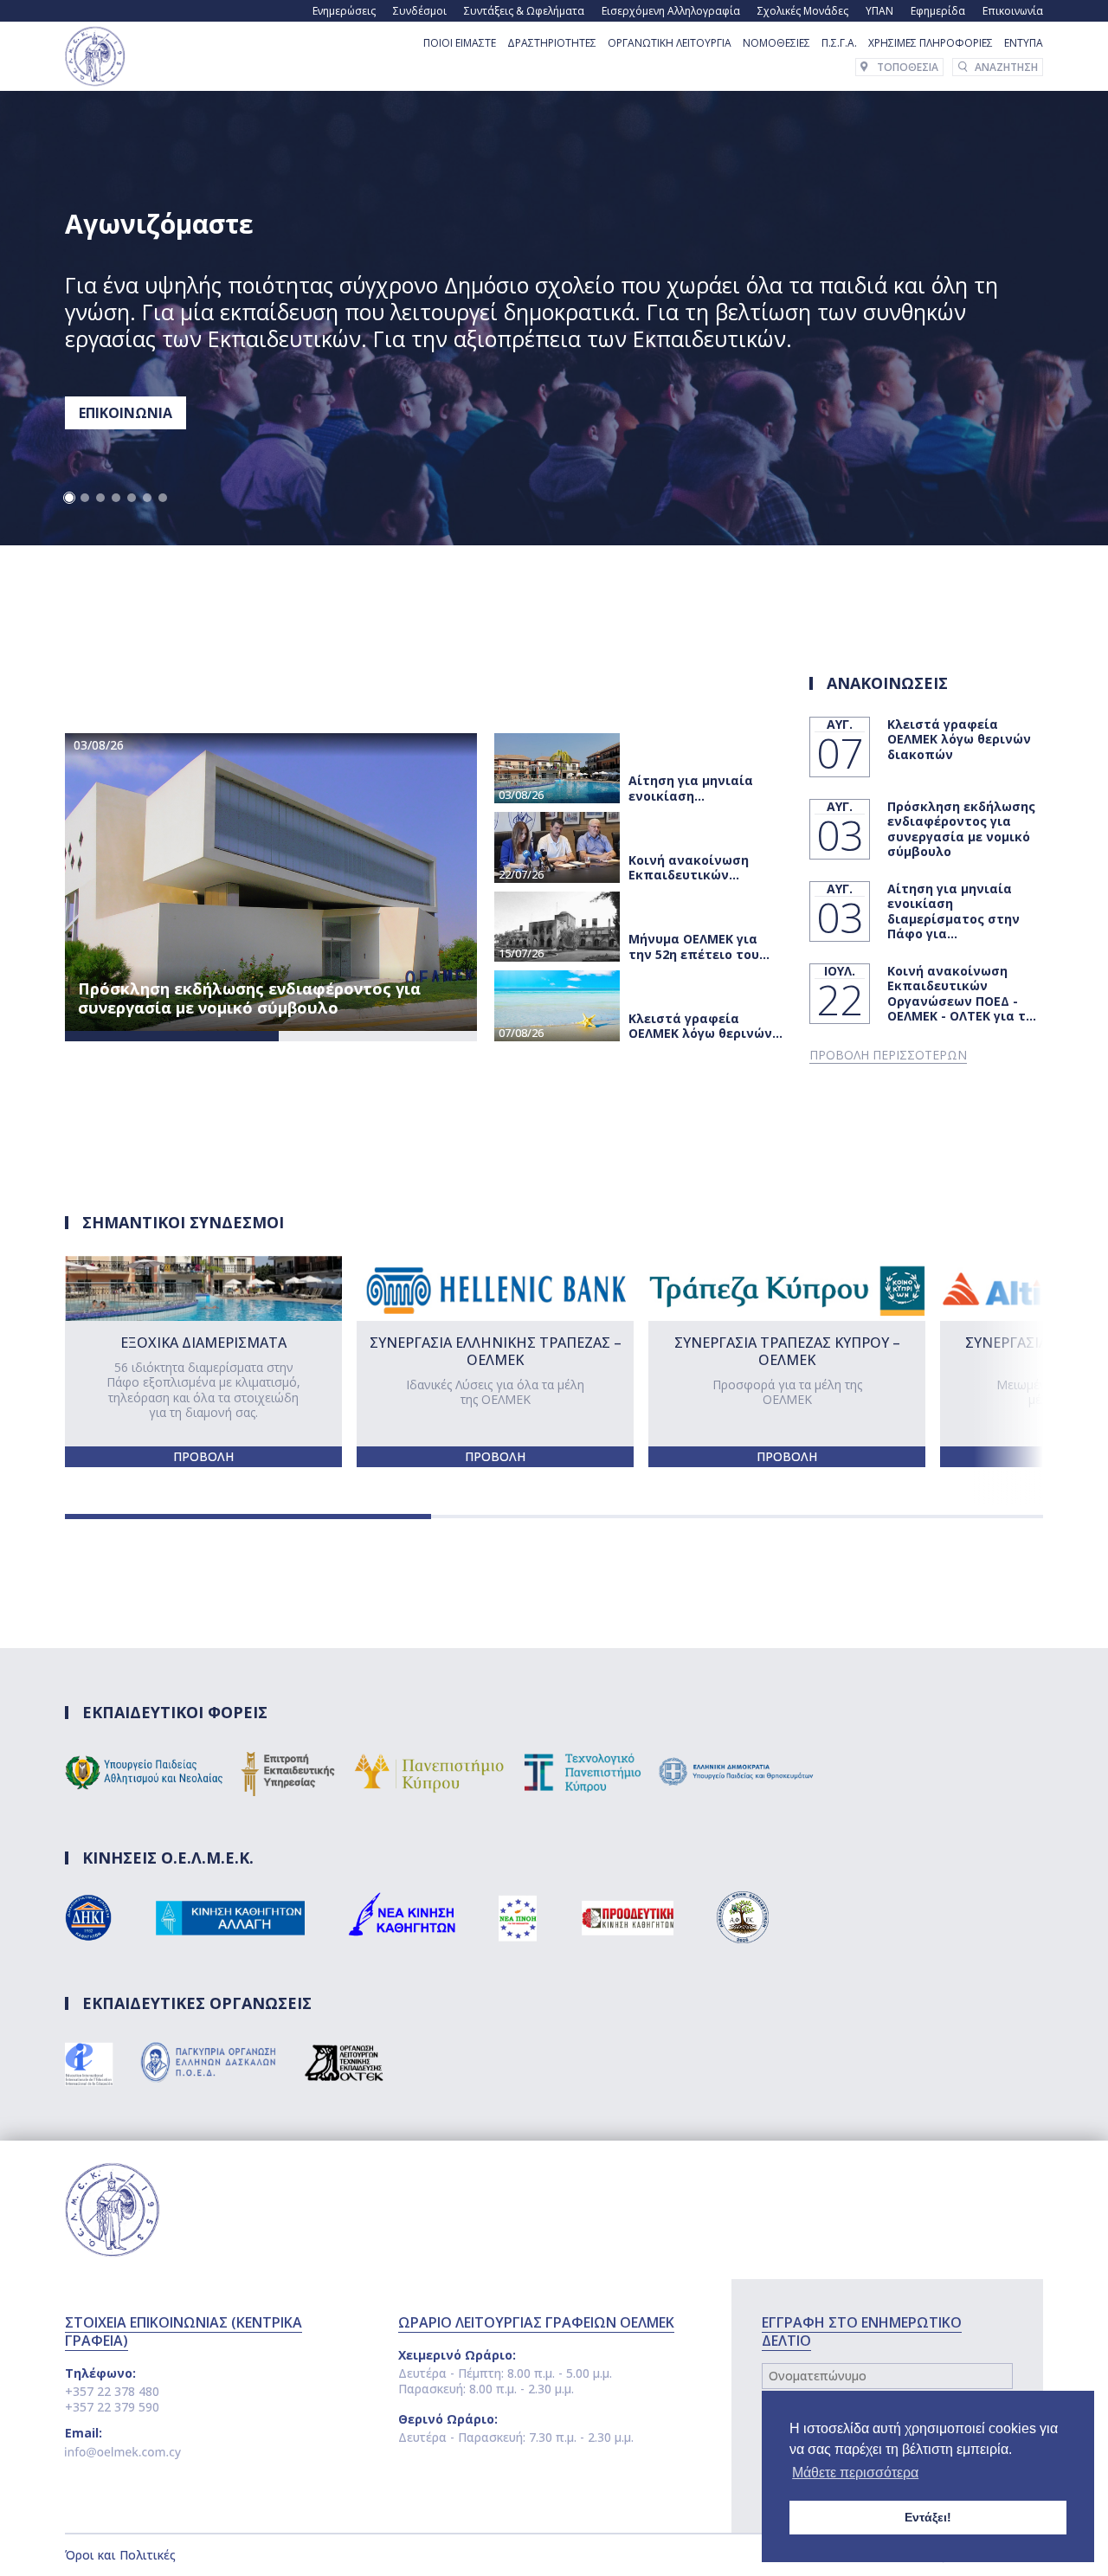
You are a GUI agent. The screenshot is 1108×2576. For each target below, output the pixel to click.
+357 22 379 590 (112, 2407)
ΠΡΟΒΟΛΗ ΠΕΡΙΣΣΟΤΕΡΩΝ (888, 1055)
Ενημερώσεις (344, 11)
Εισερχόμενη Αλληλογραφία (671, 11)
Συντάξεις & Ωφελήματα (524, 11)
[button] (69, 498)
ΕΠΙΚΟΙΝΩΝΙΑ (126, 413)
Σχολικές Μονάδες (803, 11)
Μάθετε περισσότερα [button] (855, 2473)
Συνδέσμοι (420, 11)
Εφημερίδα (938, 11)
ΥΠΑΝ (879, 11)
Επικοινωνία (1013, 11)
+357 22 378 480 (112, 2391)
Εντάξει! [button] (928, 2517)
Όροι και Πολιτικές (120, 2555)
